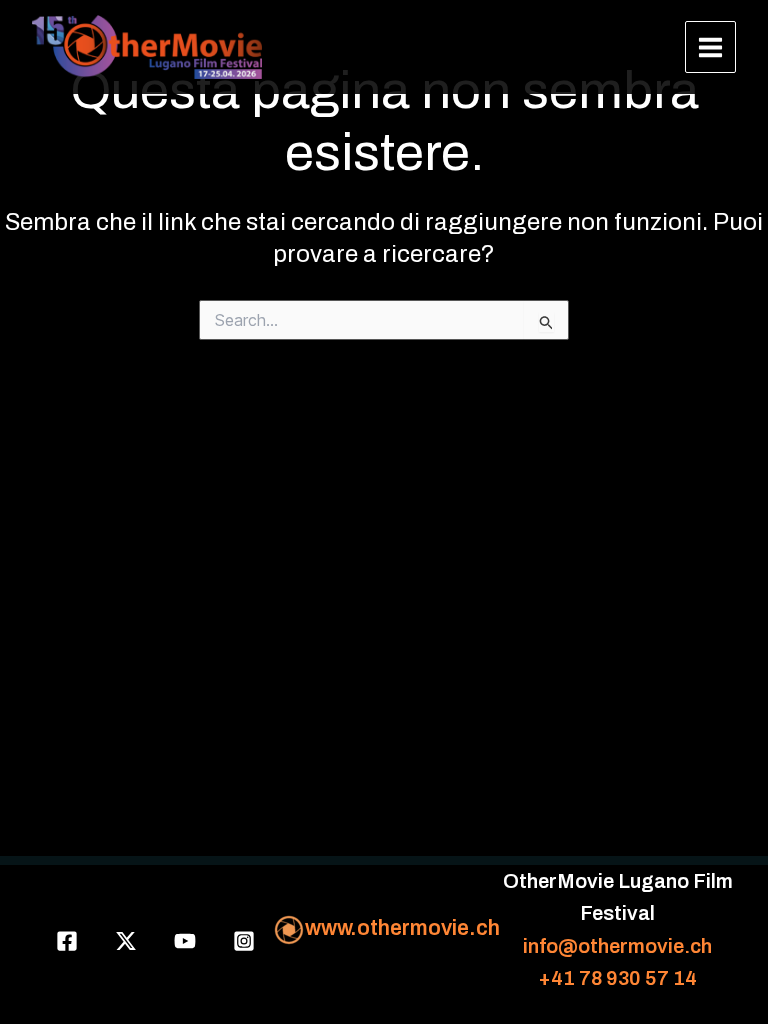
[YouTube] (185, 941)
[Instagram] (244, 941)
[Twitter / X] (126, 941)
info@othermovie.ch (617, 946)
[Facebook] (67, 941)
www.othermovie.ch (402, 927)
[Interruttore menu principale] (711, 47)
